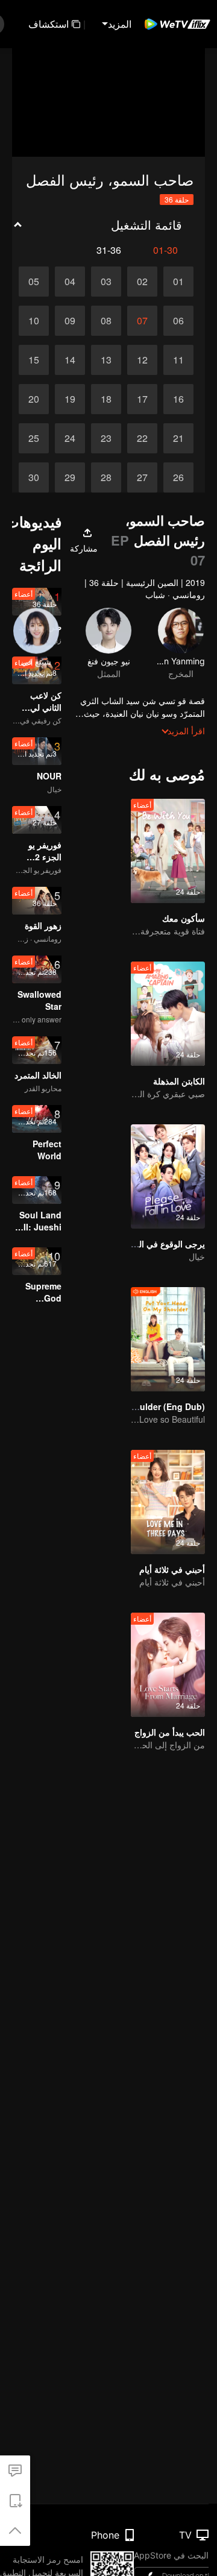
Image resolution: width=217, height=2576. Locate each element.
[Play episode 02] (142, 282)
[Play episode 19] (70, 399)
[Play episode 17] (142, 399)
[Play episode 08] (106, 321)
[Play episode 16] (178, 399)
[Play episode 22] (142, 438)
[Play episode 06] (178, 321)
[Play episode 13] (106, 360)
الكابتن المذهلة (179, 1081)
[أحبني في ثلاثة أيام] (168, 1502)
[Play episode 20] (34, 399)
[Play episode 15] (34, 360)
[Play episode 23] (106, 438)
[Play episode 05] (34, 282)
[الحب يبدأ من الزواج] (168, 1665)
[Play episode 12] (142, 360)
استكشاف (49, 24)
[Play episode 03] (106, 282)
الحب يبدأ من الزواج (170, 1732)
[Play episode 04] (70, 282)
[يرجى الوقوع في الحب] (168, 1176)
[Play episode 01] (178, 282)
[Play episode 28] (106, 477)
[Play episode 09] (70, 321)
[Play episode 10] (34, 321)
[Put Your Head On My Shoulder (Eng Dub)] (168, 1339)
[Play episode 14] (70, 360)
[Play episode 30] (34, 477)
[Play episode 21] (178, 438)
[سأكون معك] (168, 851)
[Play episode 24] (70, 438)
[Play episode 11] (178, 360)
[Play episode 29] (70, 477)
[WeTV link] (178, 24)
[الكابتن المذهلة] (168, 1014)
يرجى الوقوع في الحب (165, 1244)
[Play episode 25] (34, 438)
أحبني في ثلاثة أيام (172, 1569)
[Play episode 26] (178, 477)
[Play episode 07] (142, 321)
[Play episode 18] (106, 399)
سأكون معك (184, 918)
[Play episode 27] (142, 477)
